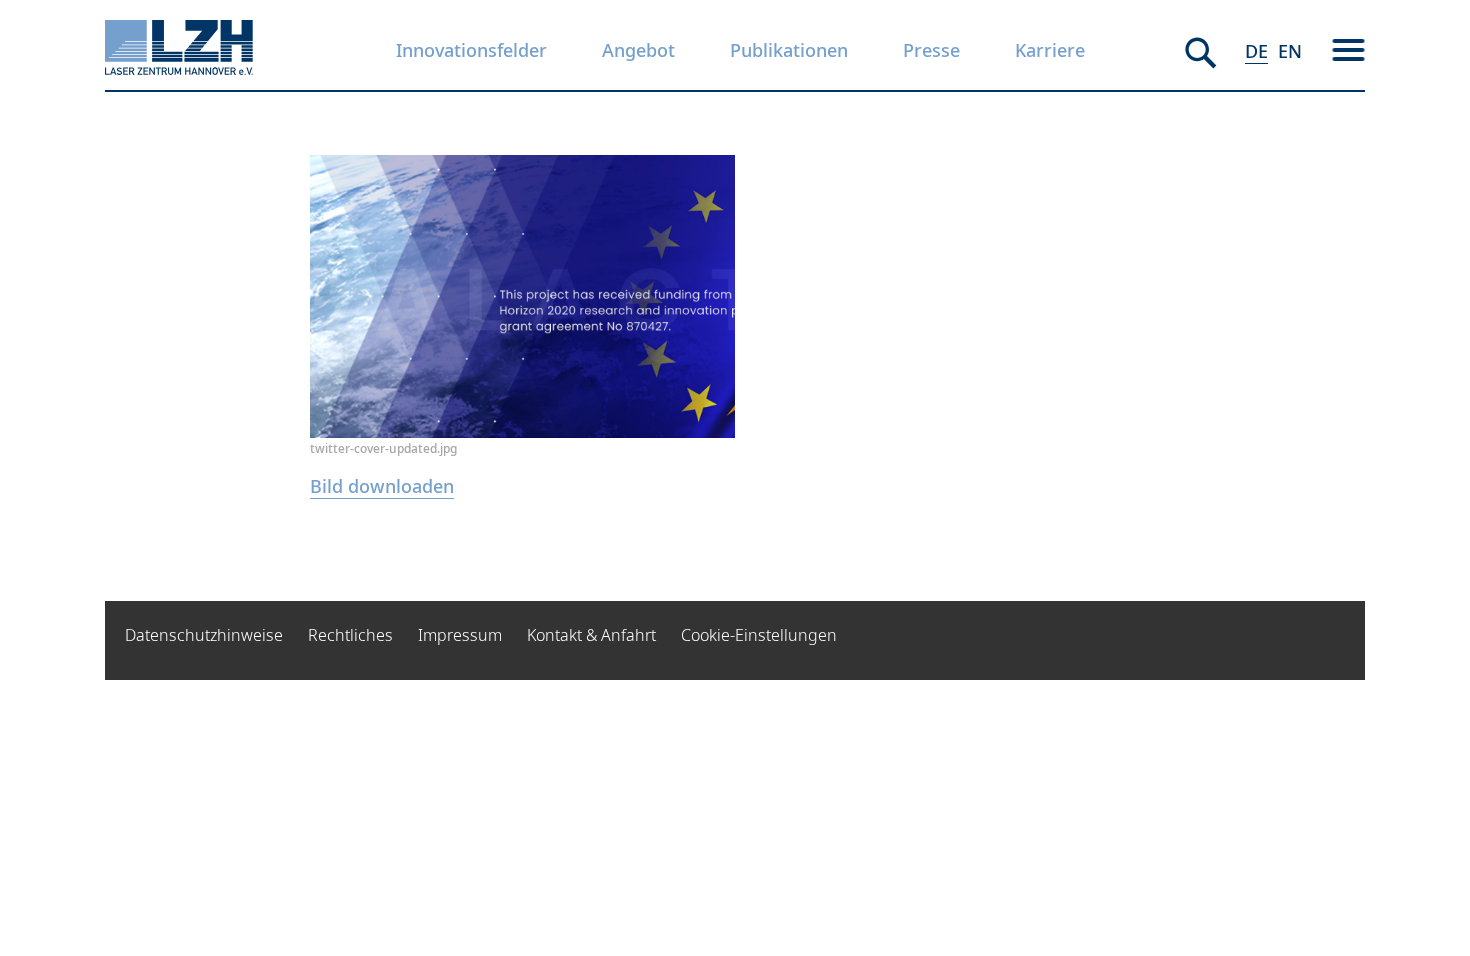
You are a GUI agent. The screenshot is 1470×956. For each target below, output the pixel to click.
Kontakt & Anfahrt (591, 635)
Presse (931, 50)
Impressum (460, 635)
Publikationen (789, 50)
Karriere (1050, 50)
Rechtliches (350, 635)
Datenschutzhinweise (204, 635)
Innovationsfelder (471, 50)
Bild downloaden (382, 486)
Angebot (638, 50)
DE (1256, 51)
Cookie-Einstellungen (759, 635)
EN (1290, 51)
